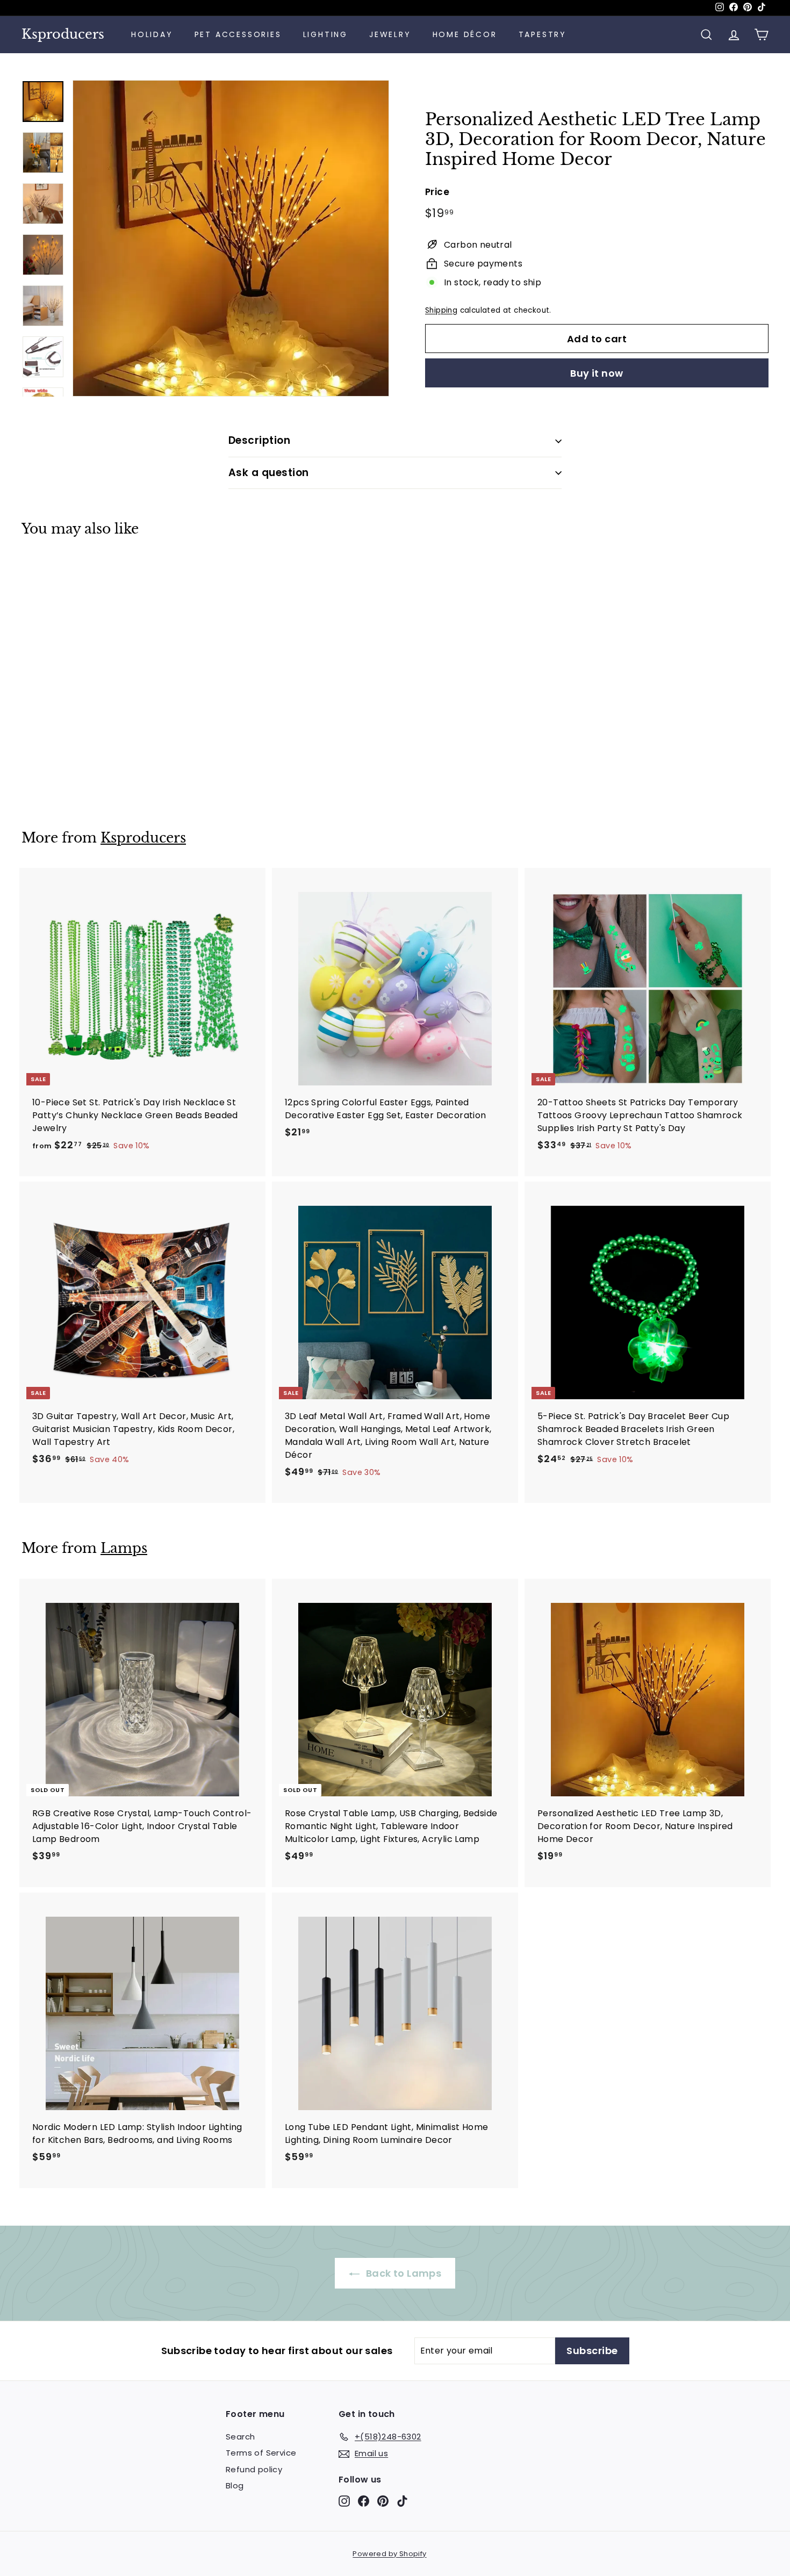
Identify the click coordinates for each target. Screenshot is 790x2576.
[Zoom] (231, 238)
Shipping (441, 310)
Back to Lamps (403, 2273)
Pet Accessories (238, 34)
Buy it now (597, 373)
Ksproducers (63, 34)
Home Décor (465, 34)
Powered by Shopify (389, 2554)
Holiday (152, 34)
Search (240, 2437)
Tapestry (543, 34)
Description (259, 440)
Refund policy (254, 2469)
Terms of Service (261, 2453)
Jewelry (390, 34)
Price (437, 192)
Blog (235, 2485)
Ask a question (269, 473)
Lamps (124, 1548)
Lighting (325, 34)
